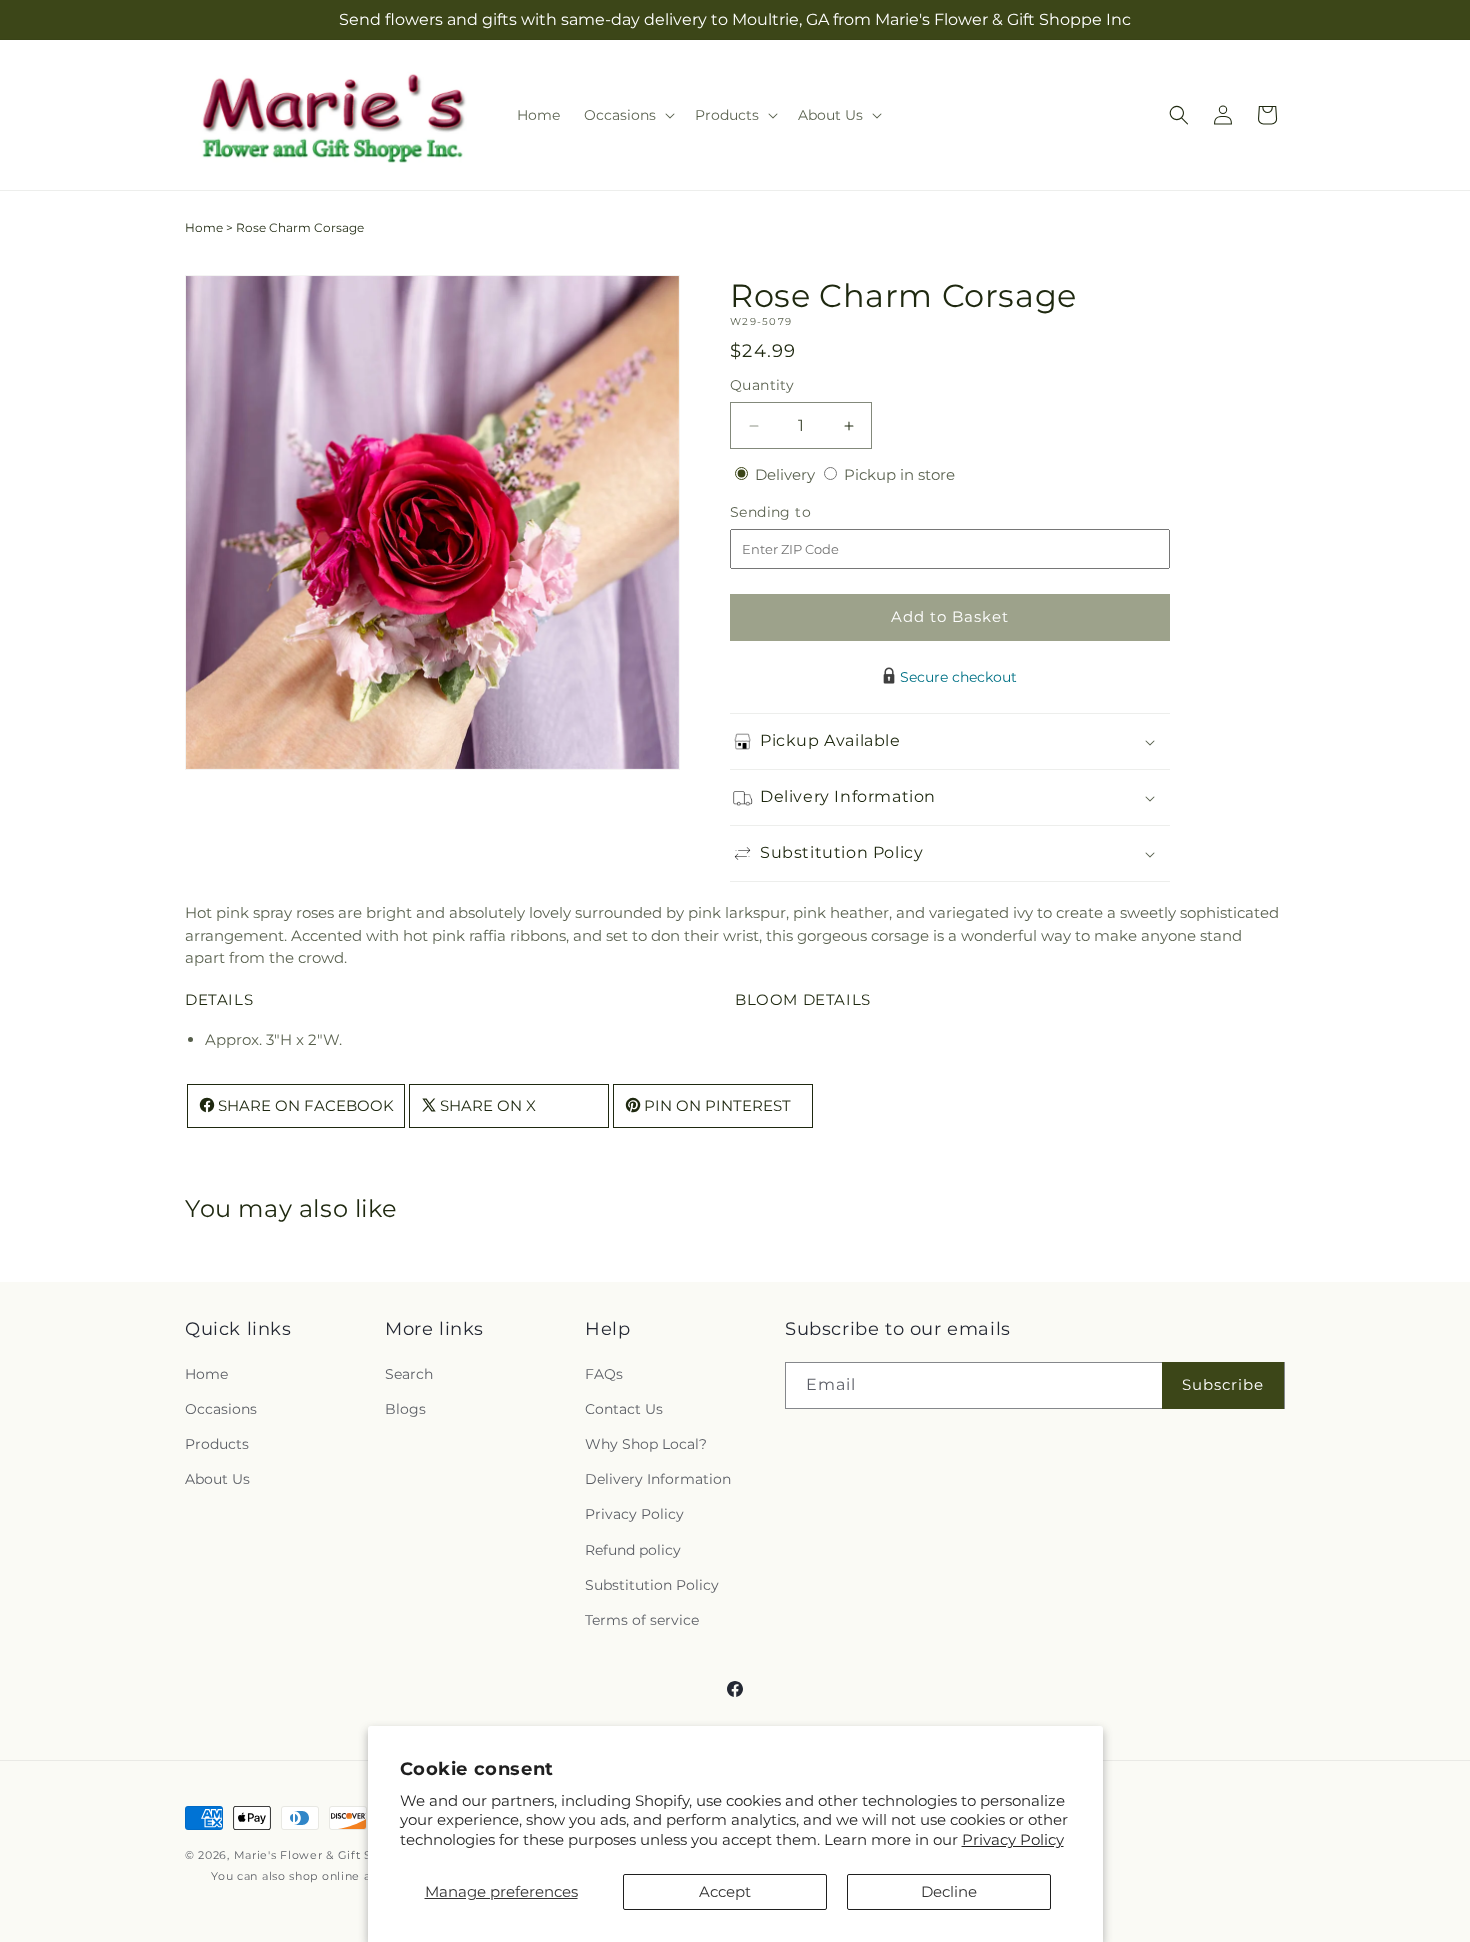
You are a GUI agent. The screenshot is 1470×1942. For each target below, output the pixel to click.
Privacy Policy (1013, 1839)
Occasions (221, 1409)
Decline (949, 1891)
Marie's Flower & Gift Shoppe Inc (333, 1855)
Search (409, 1374)
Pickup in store (899, 474)
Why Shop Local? (646, 1444)
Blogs (405, 1409)
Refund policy (633, 1550)
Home (204, 227)
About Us (217, 1479)
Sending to (800, 512)
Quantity (762, 385)
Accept (725, 1891)
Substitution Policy (652, 1585)
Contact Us (624, 1409)
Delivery (787, 474)
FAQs (604, 1374)
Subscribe (1223, 1384)
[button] (627, 115)
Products (217, 1444)
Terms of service (642, 1620)
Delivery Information (658, 1479)
